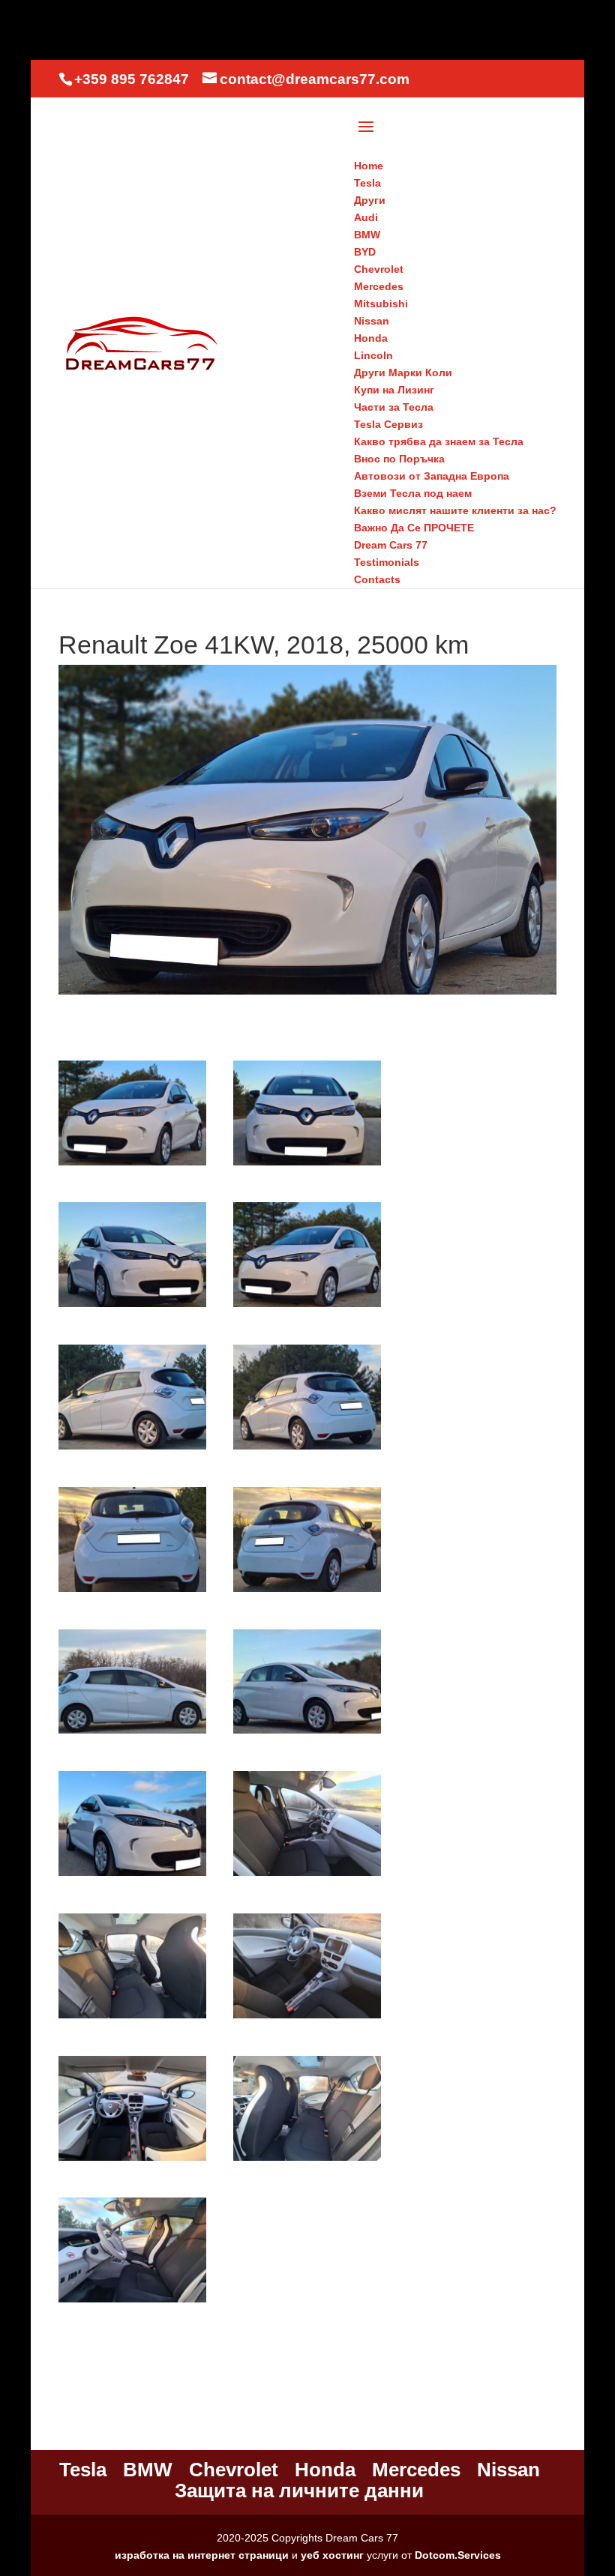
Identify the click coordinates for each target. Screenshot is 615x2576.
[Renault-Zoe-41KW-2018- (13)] (132, 2018)
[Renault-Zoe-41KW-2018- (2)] (307, 1165)
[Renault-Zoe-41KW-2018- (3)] (132, 1307)
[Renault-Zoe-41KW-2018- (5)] (132, 1450)
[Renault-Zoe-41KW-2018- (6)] (307, 1450)
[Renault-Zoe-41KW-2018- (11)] (132, 1876)
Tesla (83, 2470)
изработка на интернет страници (202, 2555)
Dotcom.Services (458, 2555)
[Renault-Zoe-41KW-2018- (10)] (307, 1734)
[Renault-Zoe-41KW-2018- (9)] (132, 1734)
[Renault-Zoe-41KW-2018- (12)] (307, 1876)
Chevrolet (234, 2470)
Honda (325, 2470)
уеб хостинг (332, 2555)
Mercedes (416, 2470)
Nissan (508, 2470)
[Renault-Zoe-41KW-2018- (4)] (307, 1307)
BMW (148, 2470)
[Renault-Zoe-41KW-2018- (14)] (307, 2018)
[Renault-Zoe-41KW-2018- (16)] (307, 2161)
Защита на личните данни (299, 2491)
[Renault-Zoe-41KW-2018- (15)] (132, 2161)
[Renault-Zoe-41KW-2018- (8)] (307, 1592)
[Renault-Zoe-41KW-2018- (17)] (132, 2302)
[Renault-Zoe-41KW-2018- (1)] (132, 1165)
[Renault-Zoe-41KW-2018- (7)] (132, 1592)
